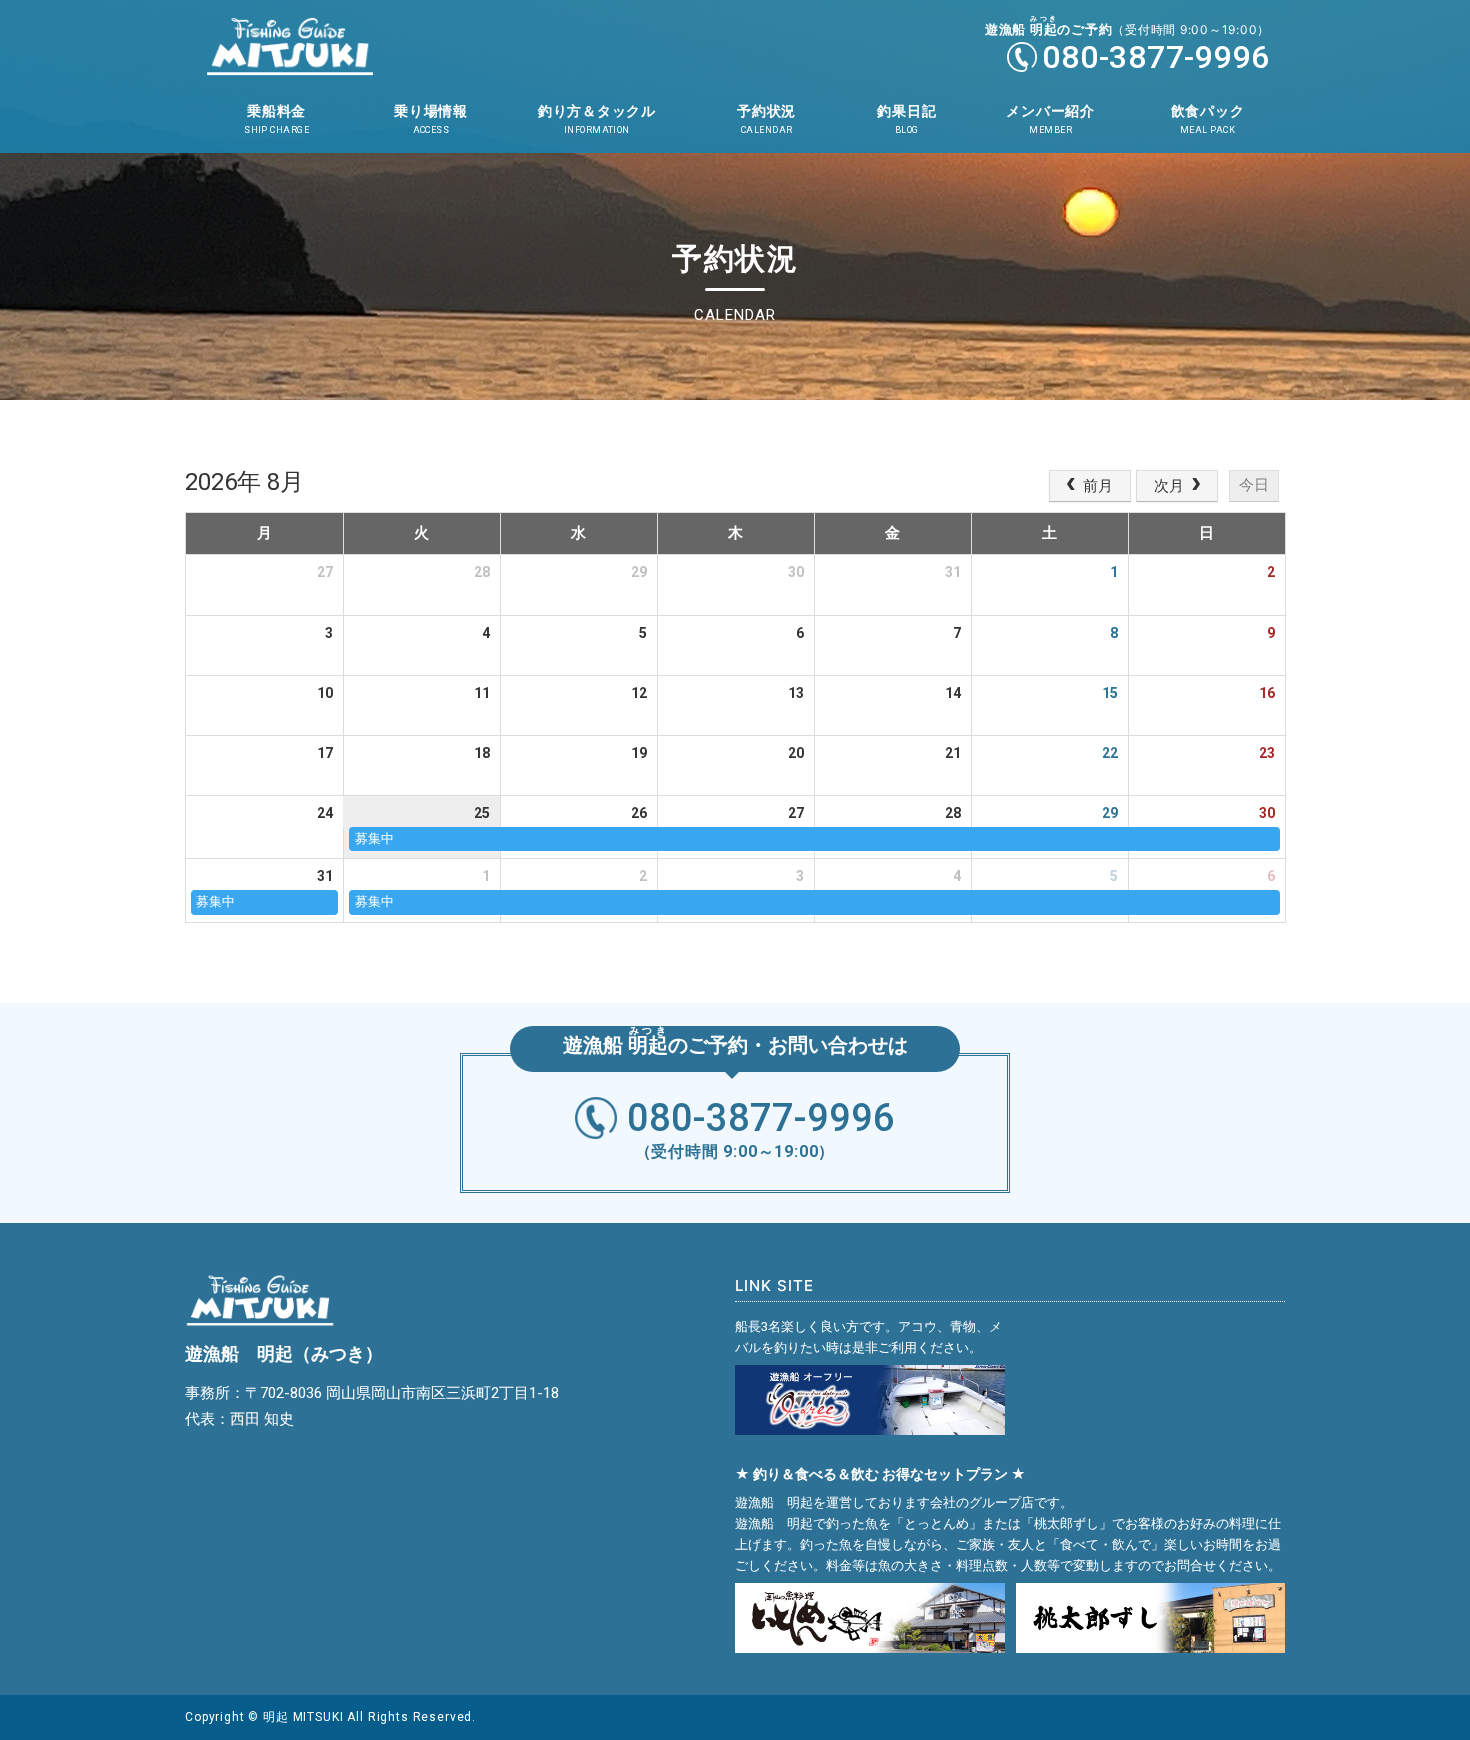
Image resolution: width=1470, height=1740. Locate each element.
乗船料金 (276, 119)
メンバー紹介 (1050, 119)
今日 (1254, 484)
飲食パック (1208, 119)
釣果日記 (906, 119)
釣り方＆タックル (597, 119)
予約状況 (766, 119)
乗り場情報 (431, 119)
